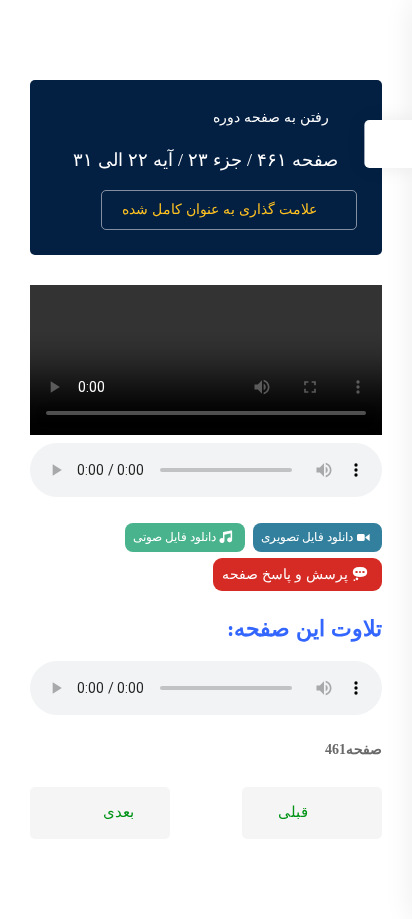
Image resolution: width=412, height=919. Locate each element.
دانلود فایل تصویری (308, 537)
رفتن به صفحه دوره (271, 117)
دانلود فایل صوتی (176, 537)
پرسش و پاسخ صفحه (287, 574)
